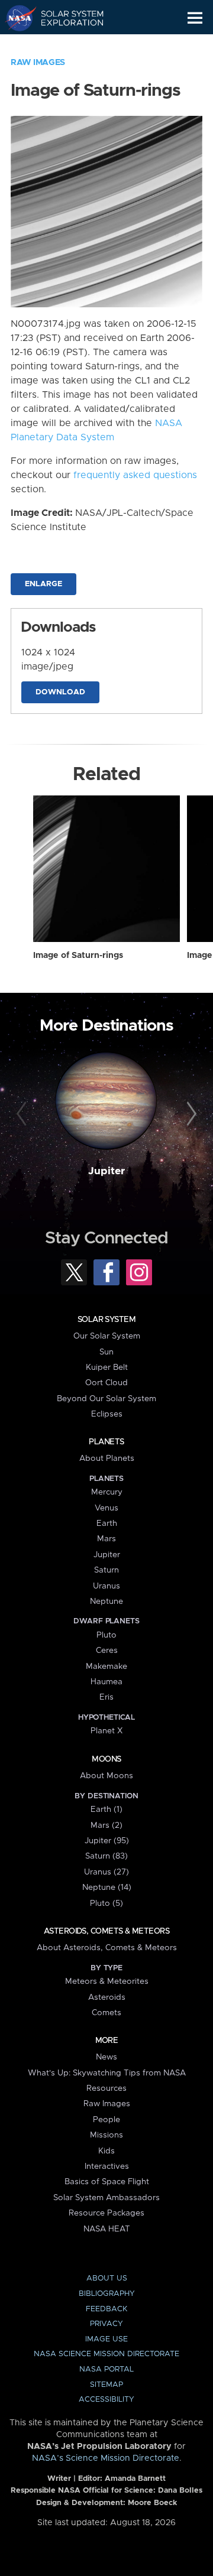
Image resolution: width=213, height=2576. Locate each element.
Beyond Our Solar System (106, 1399)
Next (190, 1115)
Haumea (106, 1682)
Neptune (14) (107, 1888)
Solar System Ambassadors (106, 2198)
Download (60, 692)
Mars (106, 1539)
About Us (107, 2278)
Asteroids (107, 1997)
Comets (106, 2013)
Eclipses (107, 1414)
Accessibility (106, 2400)
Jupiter (106, 1171)
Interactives (107, 2166)
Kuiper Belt (107, 1367)
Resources (106, 2088)
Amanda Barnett (135, 2479)
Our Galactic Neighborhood (65, 45)
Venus (106, 1508)
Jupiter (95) (107, 1841)
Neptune (106, 1602)
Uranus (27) (106, 1872)
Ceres (107, 1651)
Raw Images (38, 63)
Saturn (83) (106, 1856)
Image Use (106, 2339)
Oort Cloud (106, 1383)
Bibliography (107, 2294)
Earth (107, 1523)
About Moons (106, 1776)
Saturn (106, 1570)
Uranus (106, 1586)
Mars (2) (106, 1825)
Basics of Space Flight (107, 2182)
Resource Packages (106, 2213)
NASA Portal (106, 2369)
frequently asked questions (135, 475)
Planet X (106, 1731)
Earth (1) (106, 1810)
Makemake (106, 1667)
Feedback (106, 2309)
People (106, 2120)
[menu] (195, 18)
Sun (106, 1352)
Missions (106, 2135)
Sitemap (106, 2385)
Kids (106, 2151)
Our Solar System (107, 1336)
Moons (106, 1759)
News (106, 2057)
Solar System (106, 1320)
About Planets (107, 1458)
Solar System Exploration (65, 18)
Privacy (106, 2324)
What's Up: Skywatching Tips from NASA (107, 2073)
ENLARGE (43, 584)
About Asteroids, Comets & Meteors (107, 1948)
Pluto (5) (106, 1903)
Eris (106, 1697)
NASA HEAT (107, 2229)
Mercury (107, 1492)
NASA (16, 18)
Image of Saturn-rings (78, 956)
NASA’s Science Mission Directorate (106, 2458)
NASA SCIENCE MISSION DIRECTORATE (106, 2354)
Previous (23, 1115)
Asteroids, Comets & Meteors (106, 1931)
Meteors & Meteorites (107, 1981)
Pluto (106, 1635)
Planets (106, 1442)
